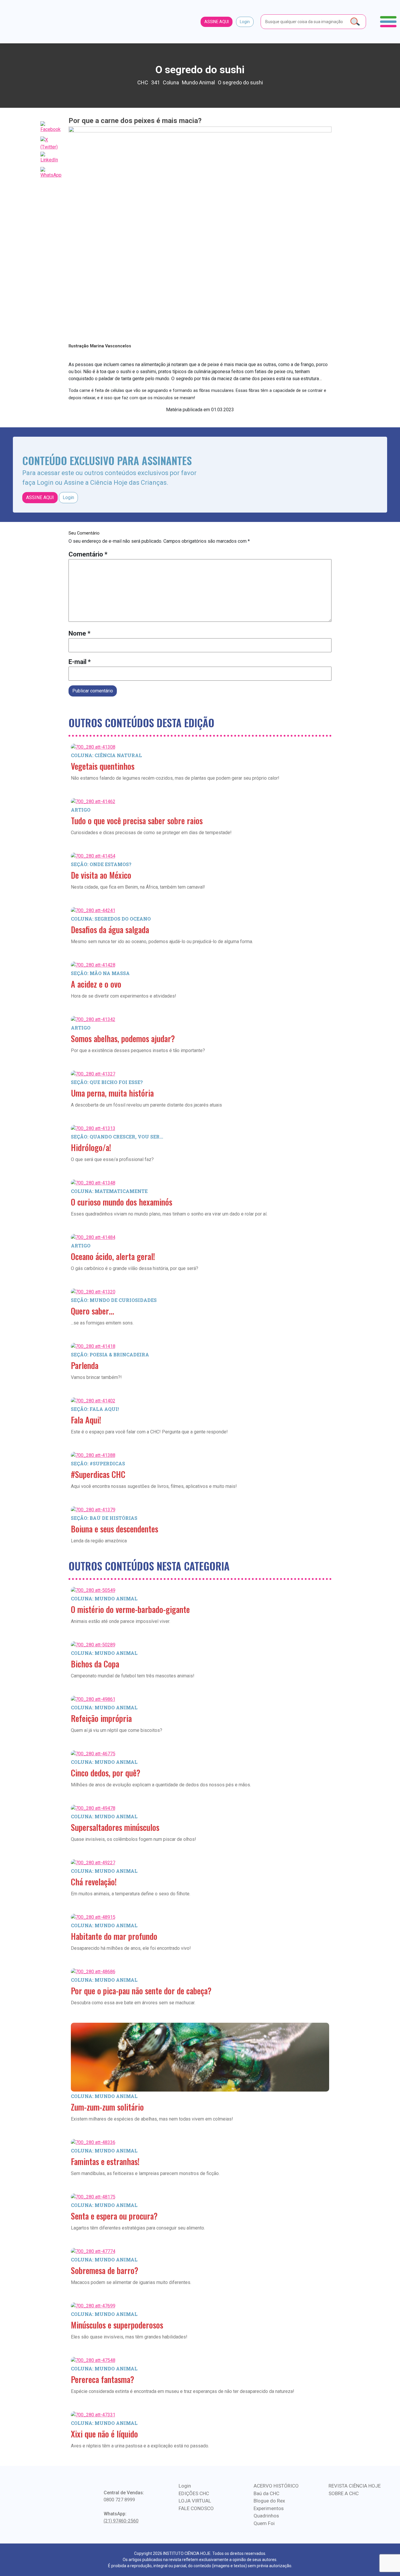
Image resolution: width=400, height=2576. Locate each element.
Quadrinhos (266, 2516)
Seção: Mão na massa (100, 973)
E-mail (80, 662)
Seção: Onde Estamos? (101, 864)
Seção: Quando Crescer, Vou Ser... (117, 1137)
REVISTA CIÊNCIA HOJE (355, 2486)
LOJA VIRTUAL (195, 2501)
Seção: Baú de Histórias (104, 1518)
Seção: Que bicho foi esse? (107, 1082)
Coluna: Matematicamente (109, 1191)
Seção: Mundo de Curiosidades (114, 1300)
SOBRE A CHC (344, 2493)
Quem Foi (264, 2523)
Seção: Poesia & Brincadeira (110, 1354)
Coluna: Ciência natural (106, 755)
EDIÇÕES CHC (194, 2493)
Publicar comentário (93, 691)
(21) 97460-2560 (121, 2521)
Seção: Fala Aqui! (95, 1409)
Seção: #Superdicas (98, 1463)
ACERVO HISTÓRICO (276, 2486)
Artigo (81, 810)
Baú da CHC (266, 2493)
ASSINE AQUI (217, 22)
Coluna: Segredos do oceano (111, 919)
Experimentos (269, 2508)
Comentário (88, 554)
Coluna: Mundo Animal (104, 1598)
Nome (80, 633)
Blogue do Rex (269, 2501)
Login (245, 22)
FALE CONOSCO (196, 2508)
